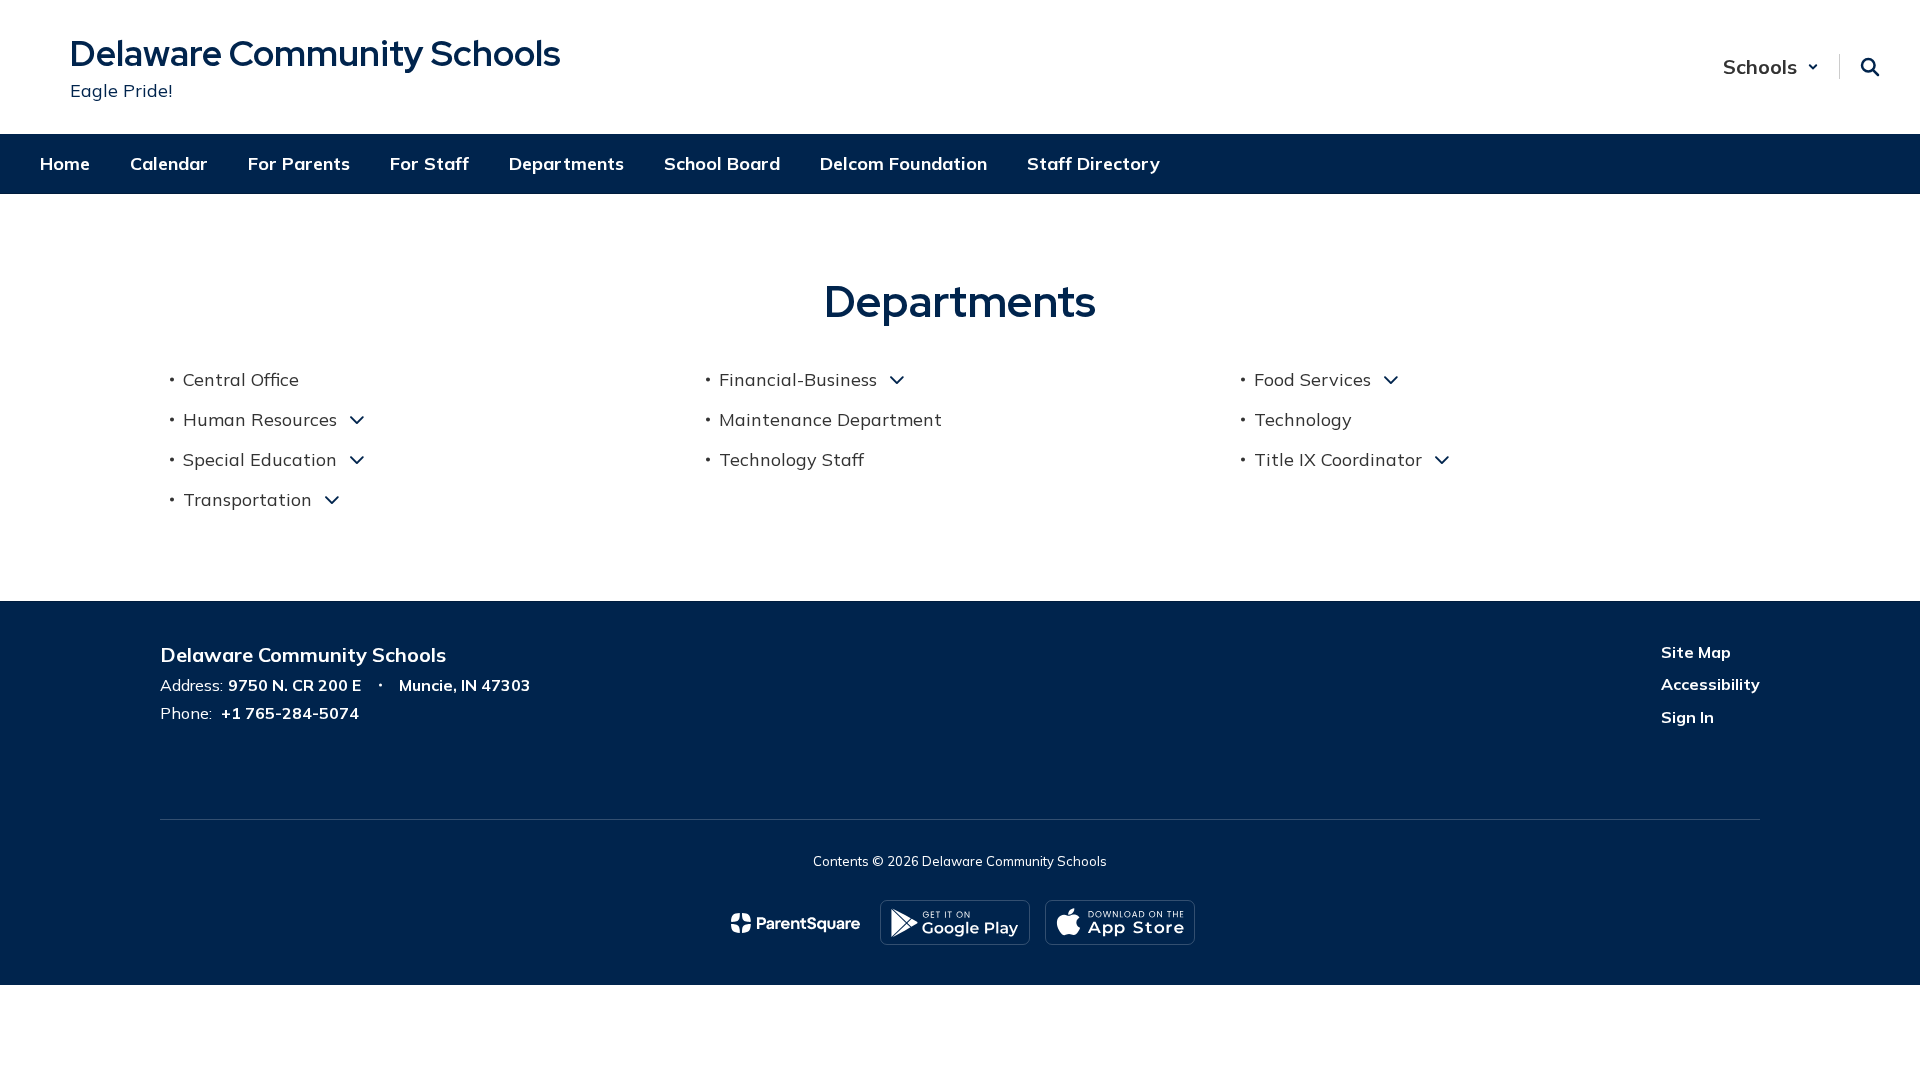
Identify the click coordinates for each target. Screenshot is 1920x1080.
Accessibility (1710, 684)
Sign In (1687, 717)
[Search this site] (1870, 67)
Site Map (1696, 652)
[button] (1771, 66)
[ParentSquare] (795, 923)
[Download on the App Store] (1120, 922)
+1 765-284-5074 (290, 713)
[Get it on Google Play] (955, 922)
